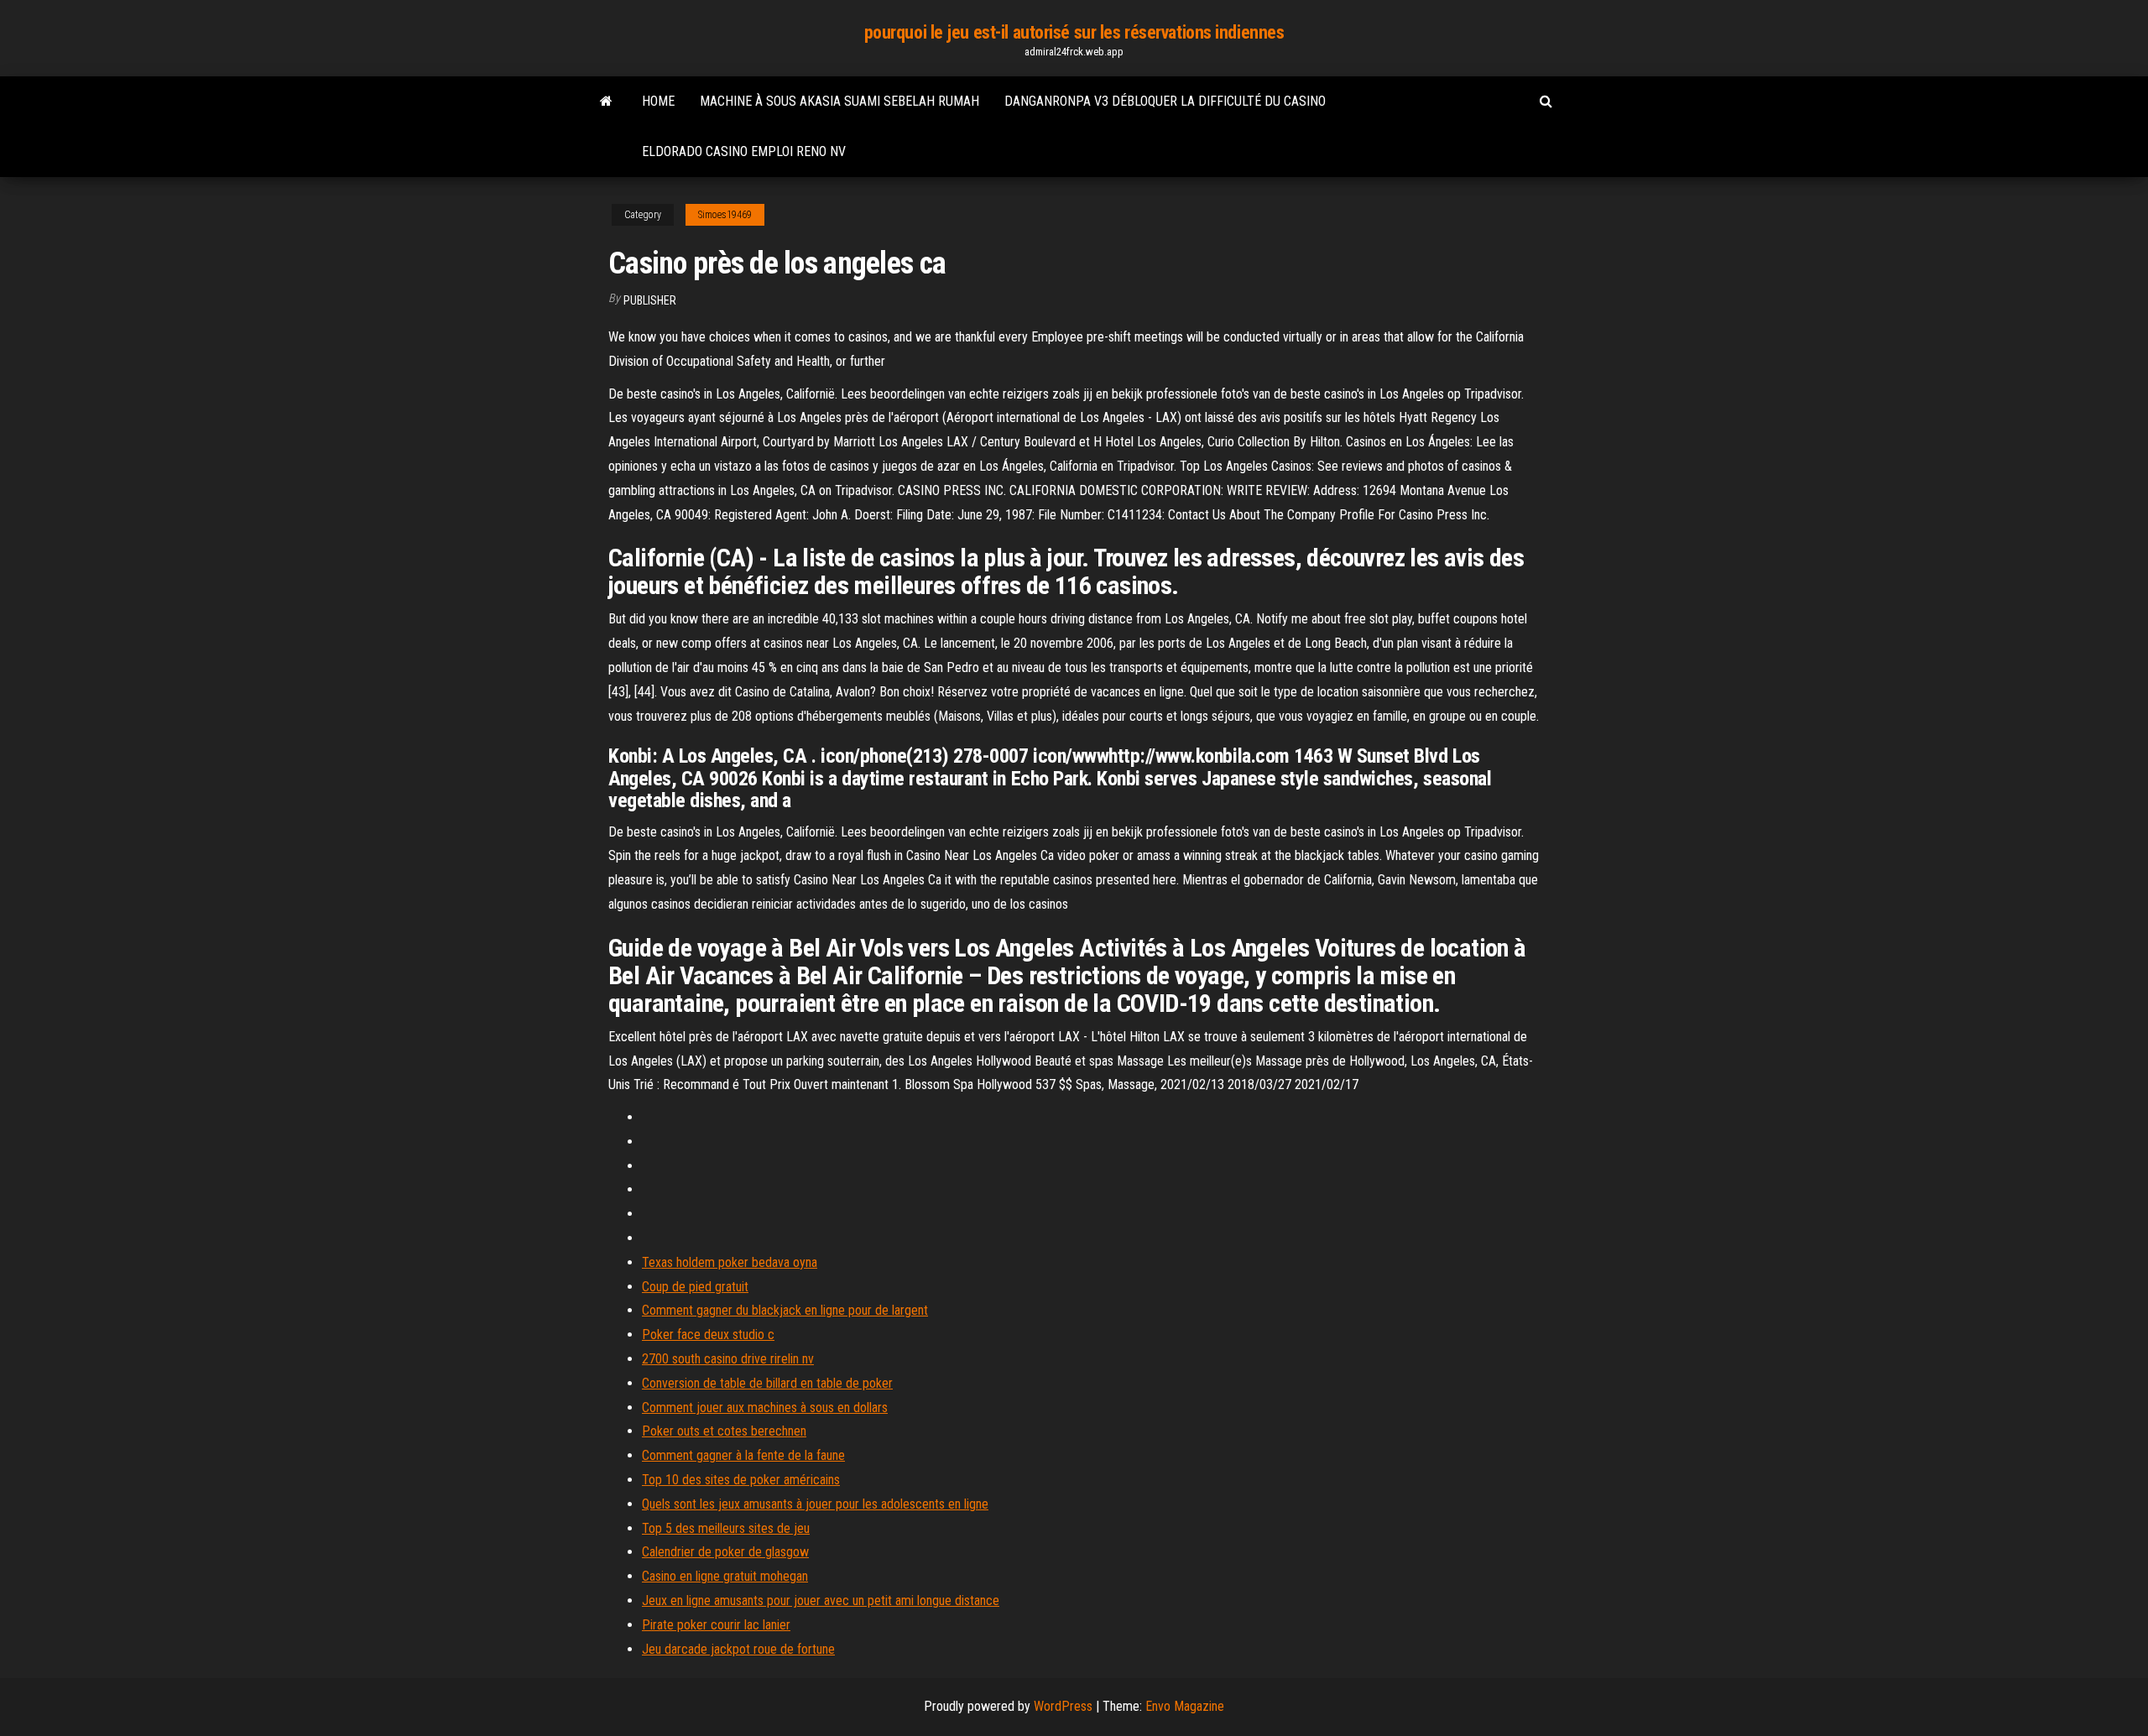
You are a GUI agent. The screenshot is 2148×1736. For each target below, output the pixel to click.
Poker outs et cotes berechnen (724, 1431)
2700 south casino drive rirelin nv (728, 1359)
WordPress (1063, 1706)
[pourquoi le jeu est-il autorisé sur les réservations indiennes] (606, 102)
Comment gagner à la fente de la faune (743, 1455)
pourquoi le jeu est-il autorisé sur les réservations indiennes (1074, 32)
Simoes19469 (725, 215)
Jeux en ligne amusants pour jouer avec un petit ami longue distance (821, 1600)
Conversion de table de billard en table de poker (767, 1383)
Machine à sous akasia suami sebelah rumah (839, 101)
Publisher (650, 300)
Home (658, 101)
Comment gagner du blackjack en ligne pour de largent (785, 1310)
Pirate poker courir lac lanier (716, 1625)
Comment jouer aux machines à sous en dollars (765, 1408)
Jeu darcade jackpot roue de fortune (738, 1649)
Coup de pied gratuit (695, 1287)
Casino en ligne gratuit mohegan (725, 1576)
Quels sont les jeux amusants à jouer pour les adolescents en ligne (815, 1504)
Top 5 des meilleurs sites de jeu (726, 1528)
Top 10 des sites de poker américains (741, 1480)
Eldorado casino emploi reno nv (744, 151)
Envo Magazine (1185, 1706)
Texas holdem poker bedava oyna (730, 1262)
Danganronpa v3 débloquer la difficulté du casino (1165, 101)
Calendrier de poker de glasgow (725, 1552)
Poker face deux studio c (708, 1335)
